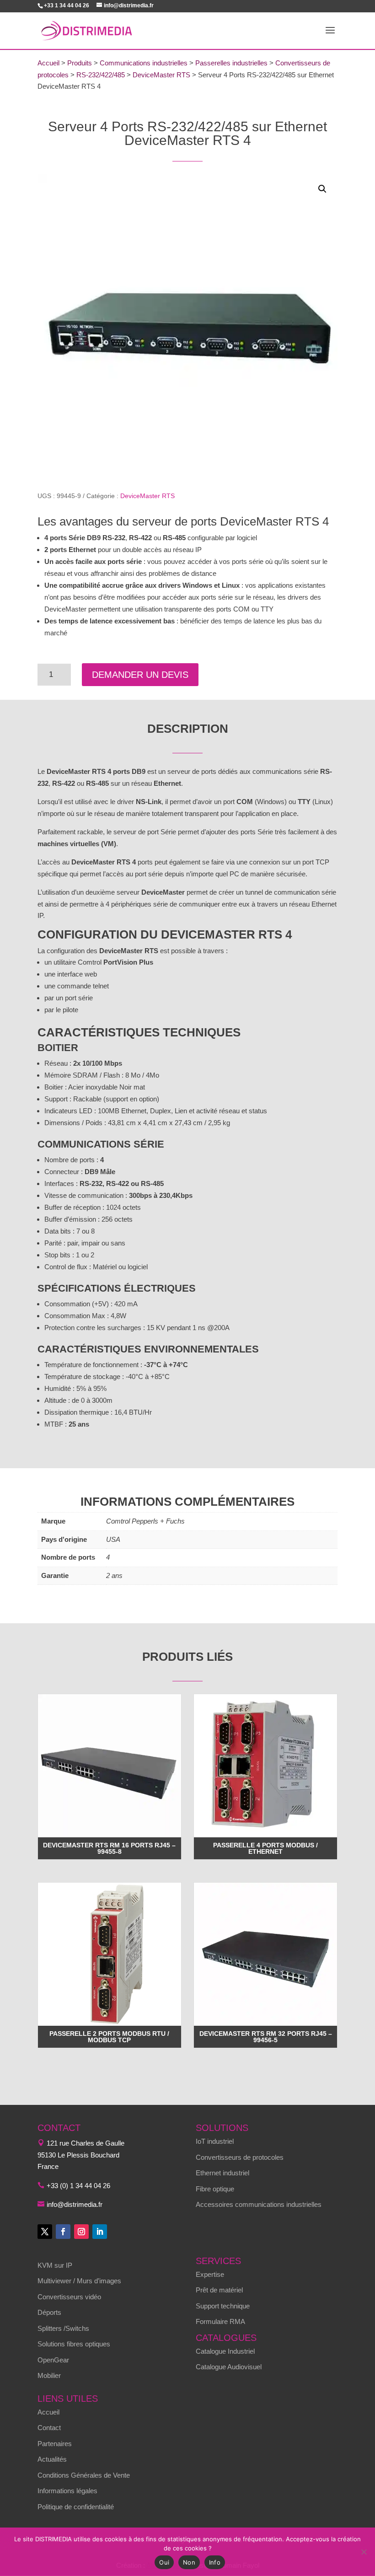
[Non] (364, 2552)
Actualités (52, 2459)
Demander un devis (140, 675)
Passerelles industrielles (231, 63)
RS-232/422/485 (101, 75)
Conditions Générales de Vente (84, 2475)
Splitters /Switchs (63, 2328)
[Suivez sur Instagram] (81, 2232)
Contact (49, 2428)
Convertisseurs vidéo (69, 2297)
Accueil (48, 63)
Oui (164, 2562)
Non (189, 2562)
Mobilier (49, 2375)
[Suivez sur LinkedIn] (100, 2232)
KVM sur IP (55, 2265)
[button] (322, 189)
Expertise (210, 2274)
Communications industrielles (144, 63)
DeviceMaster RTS (161, 75)
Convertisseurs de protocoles (240, 2157)
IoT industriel (215, 2141)
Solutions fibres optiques (74, 2344)
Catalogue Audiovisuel (229, 2367)
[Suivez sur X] (45, 2232)
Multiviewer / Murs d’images (79, 2281)
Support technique (223, 2306)
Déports (49, 2312)
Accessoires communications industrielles (259, 2204)
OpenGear (53, 2360)
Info (215, 2562)
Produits (80, 63)
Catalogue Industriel (225, 2351)
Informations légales (67, 2491)
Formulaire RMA (220, 2321)
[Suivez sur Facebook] (63, 2232)
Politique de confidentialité (76, 2507)
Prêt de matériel (219, 2290)
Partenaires (55, 2444)
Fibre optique (215, 2189)
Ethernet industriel (222, 2173)
